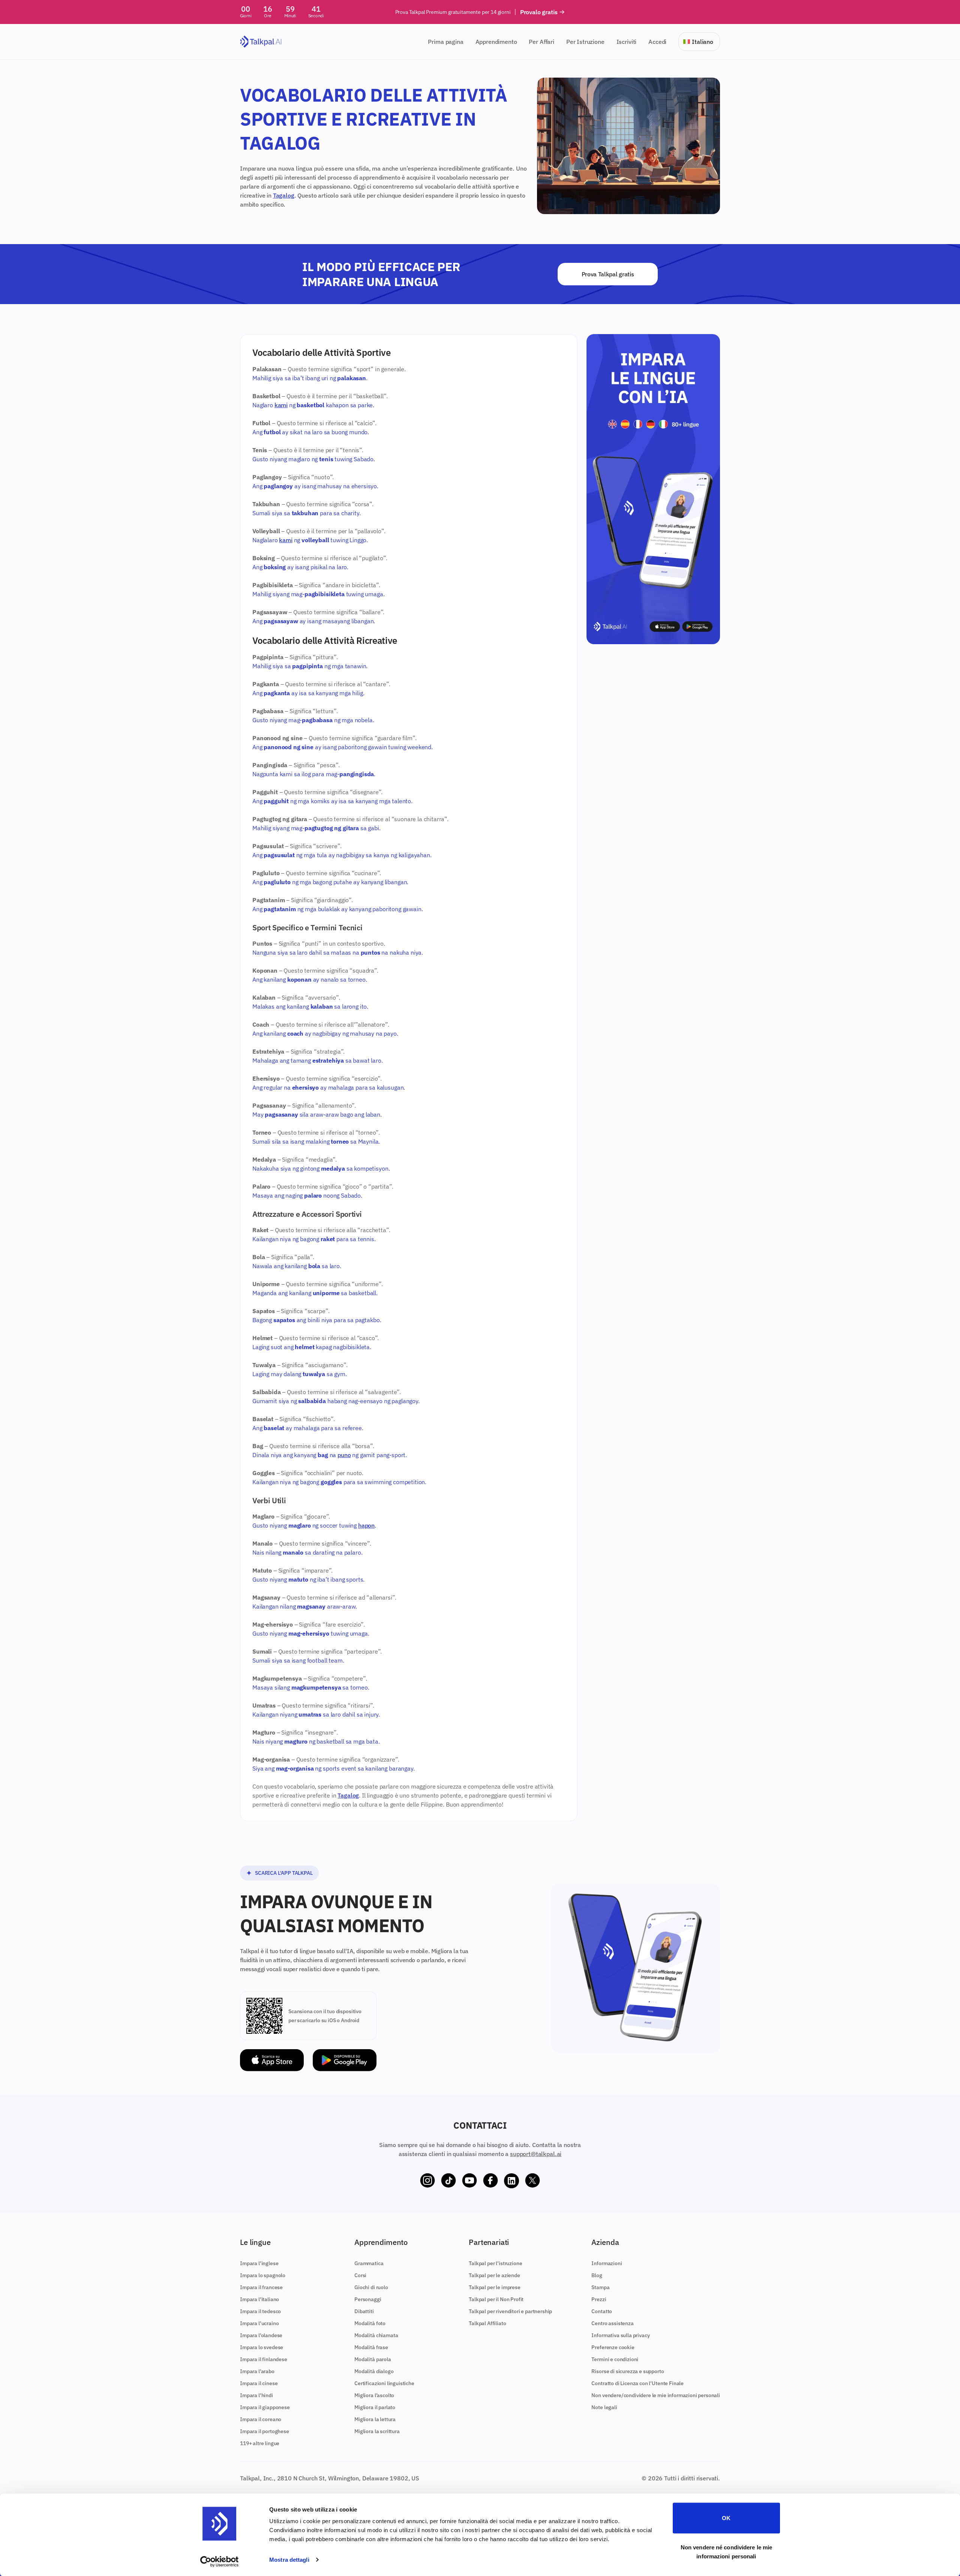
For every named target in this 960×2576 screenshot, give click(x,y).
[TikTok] (448, 2181)
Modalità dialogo (374, 2371)
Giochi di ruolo (371, 2287)
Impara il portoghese (265, 2431)
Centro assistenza (612, 2323)
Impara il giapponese (265, 2407)
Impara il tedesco (260, 2311)
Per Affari (541, 42)
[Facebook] (490, 2181)
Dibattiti (364, 2311)
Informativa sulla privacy (620, 2335)
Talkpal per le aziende (494, 2275)
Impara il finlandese (264, 2359)
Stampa (600, 2287)
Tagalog (284, 195)
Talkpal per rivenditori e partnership (510, 2311)
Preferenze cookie (613, 2347)
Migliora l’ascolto (374, 2395)
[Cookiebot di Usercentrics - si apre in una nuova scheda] (220, 2561)
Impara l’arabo (257, 2371)
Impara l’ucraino (259, 2323)
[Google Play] (345, 2060)
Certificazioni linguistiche (384, 2383)
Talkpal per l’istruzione (495, 2263)
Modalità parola (373, 2359)
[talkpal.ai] (261, 42)
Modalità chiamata (376, 2335)
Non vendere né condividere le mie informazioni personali (726, 2551)
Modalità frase (371, 2347)
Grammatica (369, 2263)
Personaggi (368, 2299)
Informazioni (607, 2263)
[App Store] (272, 2060)
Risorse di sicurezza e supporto (628, 2371)
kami (281, 405)
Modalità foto (370, 2323)
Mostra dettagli (289, 2560)
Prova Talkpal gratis (608, 274)
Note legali (604, 2407)
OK (726, 2518)
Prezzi (599, 2299)
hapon (366, 1525)
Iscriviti (627, 42)
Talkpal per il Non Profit (496, 2299)
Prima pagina (445, 42)
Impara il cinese (259, 2383)
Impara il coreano (261, 2419)
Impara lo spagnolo (263, 2275)
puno (344, 1455)
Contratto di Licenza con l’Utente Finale (637, 2383)
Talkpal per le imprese (494, 2287)
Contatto (602, 2311)
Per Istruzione (585, 42)
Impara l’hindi (256, 2395)
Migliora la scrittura (377, 2431)
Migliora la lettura (375, 2419)
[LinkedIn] (511, 2181)
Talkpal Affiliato (487, 2323)
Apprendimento (496, 42)
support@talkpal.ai (536, 2154)
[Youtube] (469, 2181)
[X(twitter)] (532, 2181)
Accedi (657, 42)
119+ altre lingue (260, 2443)
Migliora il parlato (375, 2407)
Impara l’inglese (259, 2263)
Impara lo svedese (262, 2347)
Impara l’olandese (261, 2335)
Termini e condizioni (615, 2359)
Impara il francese (261, 2287)
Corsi (360, 2275)
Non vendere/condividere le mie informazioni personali (656, 2395)
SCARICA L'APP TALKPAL (284, 1873)
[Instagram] (427, 2181)
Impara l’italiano (259, 2299)
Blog (597, 2275)
